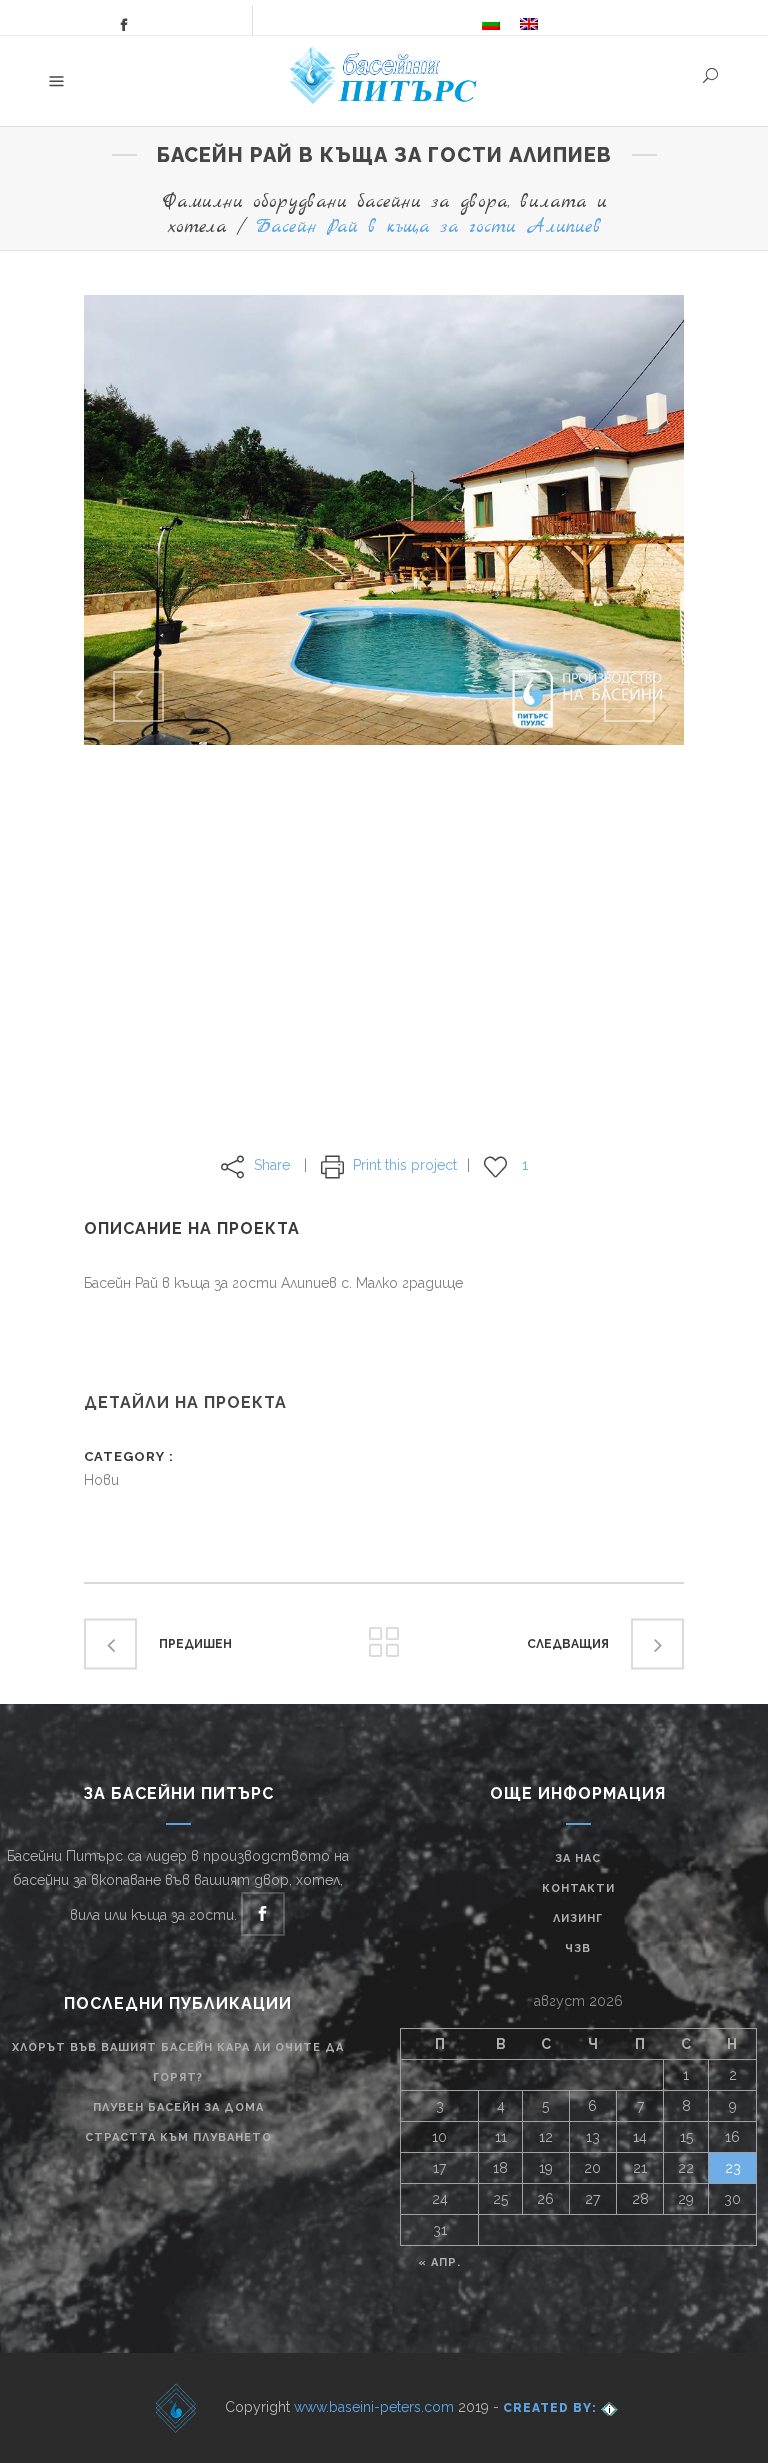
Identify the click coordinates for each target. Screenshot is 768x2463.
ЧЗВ (578, 1948)
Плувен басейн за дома (178, 2107)
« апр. (439, 2262)
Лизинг (578, 1918)
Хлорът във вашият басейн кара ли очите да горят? (178, 2062)
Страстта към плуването (178, 2137)
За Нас (578, 1858)
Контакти (578, 1888)
